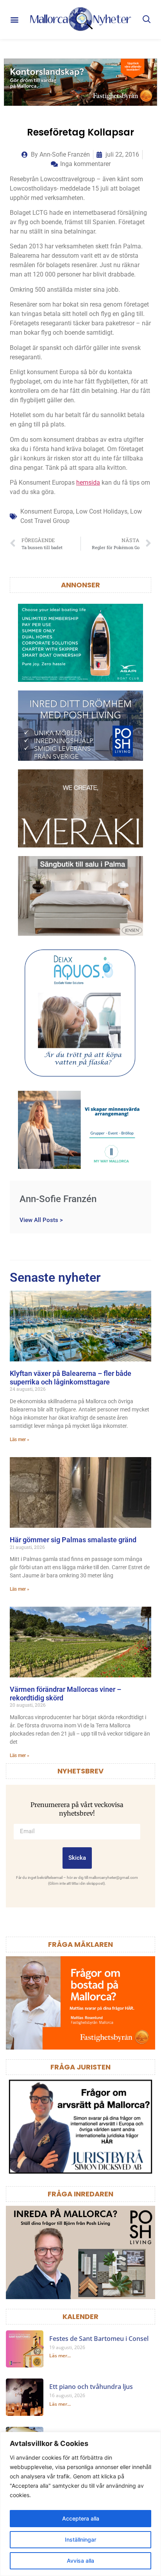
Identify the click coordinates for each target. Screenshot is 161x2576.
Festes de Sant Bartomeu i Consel (99, 2339)
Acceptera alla (81, 2518)
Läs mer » (20, 1440)
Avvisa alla (80, 2561)
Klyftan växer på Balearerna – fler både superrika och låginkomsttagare (71, 1378)
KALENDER (80, 2316)
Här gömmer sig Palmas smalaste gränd (73, 1540)
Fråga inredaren (80, 2194)
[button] (15, 20)
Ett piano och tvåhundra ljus (91, 2387)
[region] (80, 2504)
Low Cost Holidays (102, 511)
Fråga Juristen (80, 2067)
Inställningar (80, 2539)
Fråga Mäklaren (80, 1944)
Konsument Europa (47, 511)
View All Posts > (41, 1220)
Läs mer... (60, 2356)
